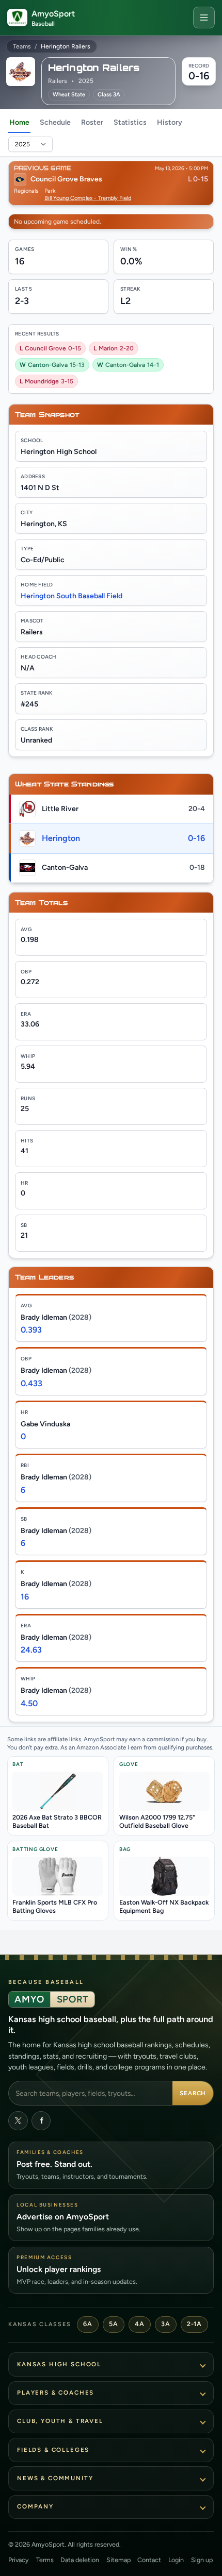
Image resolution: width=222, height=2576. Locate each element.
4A (139, 2324)
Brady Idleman (56, 1317)
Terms (45, 2560)
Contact (149, 2560)
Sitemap (118, 2560)
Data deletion (80, 2560)
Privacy (19, 2560)
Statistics (130, 122)
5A (113, 2324)
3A (165, 2324)
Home (19, 122)
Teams (22, 46)
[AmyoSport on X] (18, 2121)
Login (176, 2560)
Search (193, 2093)
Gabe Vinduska (45, 1424)
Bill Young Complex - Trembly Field (88, 198)
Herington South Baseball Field (72, 596)
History (170, 122)
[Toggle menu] (204, 18)
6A (88, 2324)
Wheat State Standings (64, 784)
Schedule (55, 122)
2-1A (194, 2324)
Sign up (202, 2560)
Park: (51, 191)
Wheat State (69, 95)
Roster (92, 122)
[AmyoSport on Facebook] (41, 2121)
